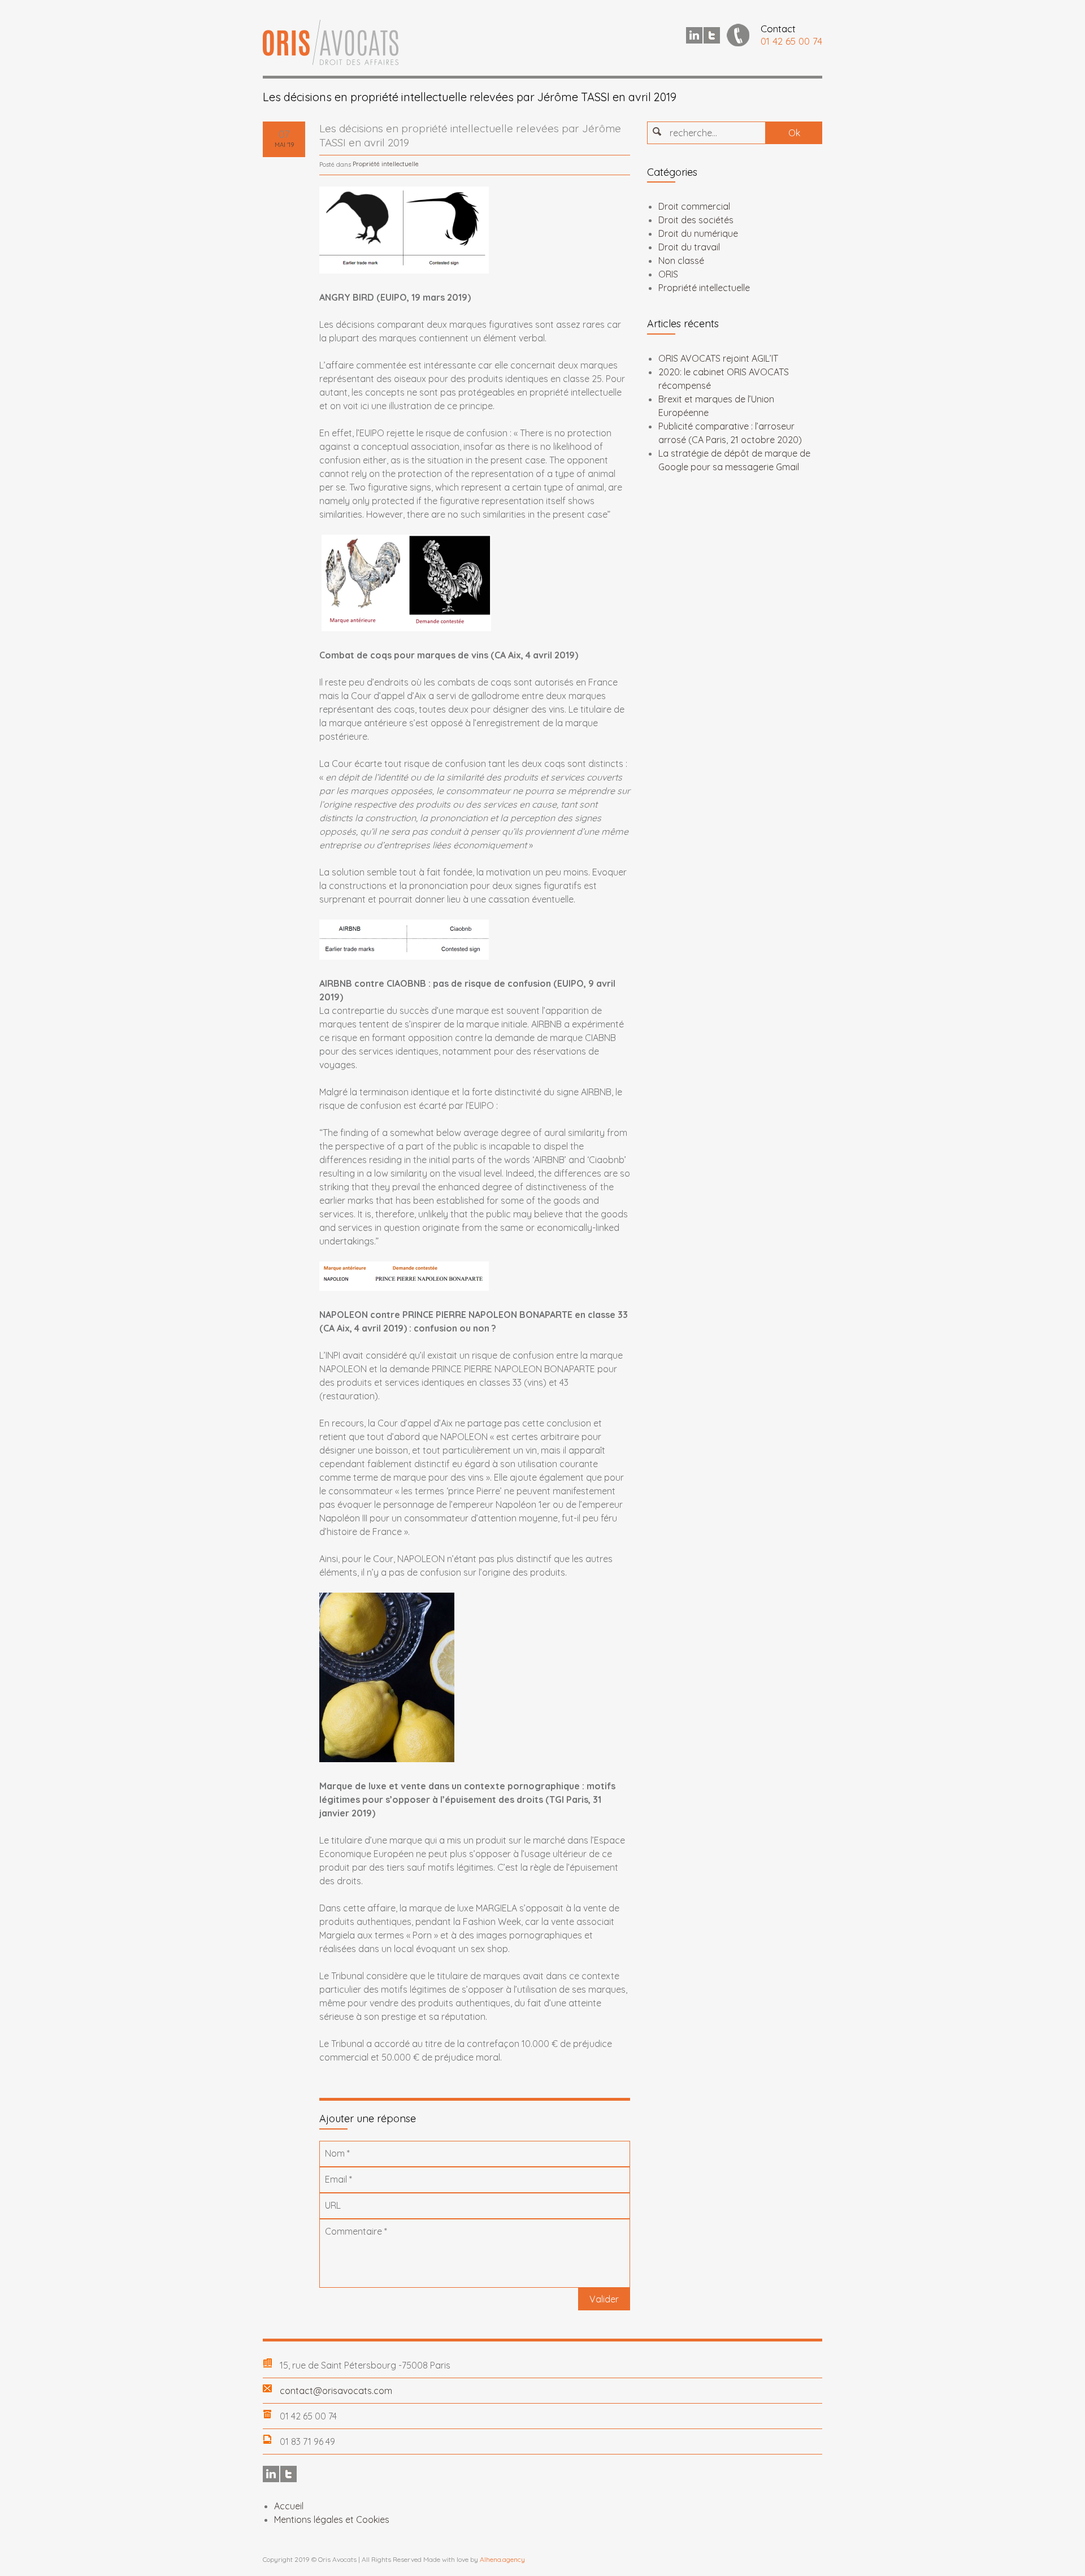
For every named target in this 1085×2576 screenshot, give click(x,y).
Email (338, 2179)
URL (333, 2205)
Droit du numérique (698, 233)
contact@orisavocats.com (336, 2391)
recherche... (693, 133)
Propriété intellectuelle (386, 164)
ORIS (668, 274)
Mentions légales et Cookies (332, 2519)
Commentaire (356, 2231)
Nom (337, 2153)
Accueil (289, 2506)
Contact (778, 29)
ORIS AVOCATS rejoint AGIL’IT (718, 358)
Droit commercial (694, 206)
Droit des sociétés (696, 220)
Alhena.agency (502, 2559)
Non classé (681, 261)
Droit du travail (689, 247)
